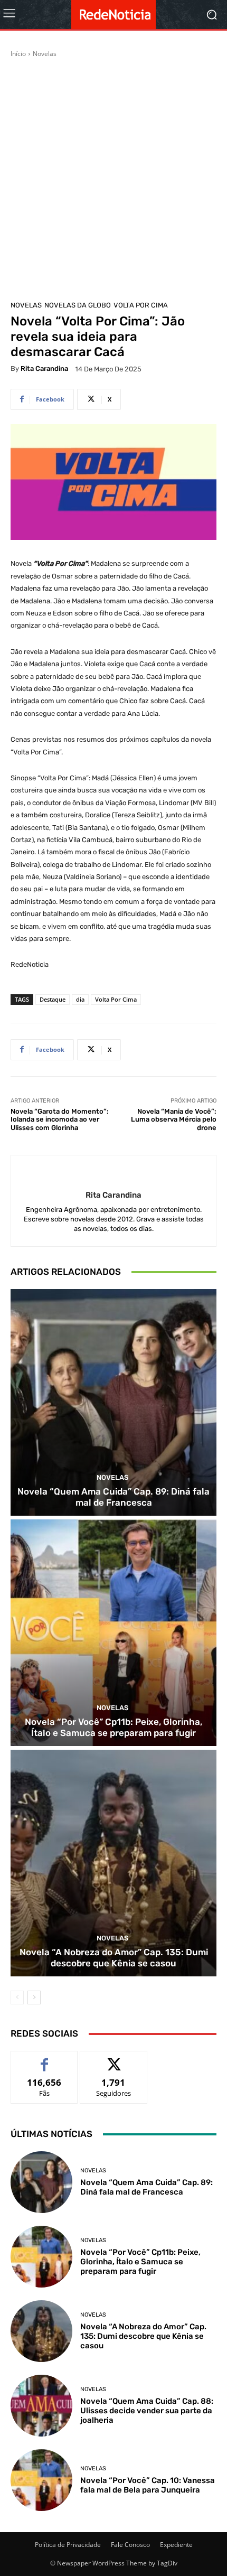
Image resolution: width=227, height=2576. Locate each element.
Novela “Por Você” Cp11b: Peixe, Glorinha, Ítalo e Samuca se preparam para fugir (113, 1727)
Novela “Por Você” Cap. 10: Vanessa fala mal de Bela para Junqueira (148, 2485)
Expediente (176, 2545)
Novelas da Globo (78, 305)
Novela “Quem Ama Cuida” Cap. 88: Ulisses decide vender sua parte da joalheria (147, 2411)
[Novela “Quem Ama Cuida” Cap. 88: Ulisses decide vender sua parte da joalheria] (41, 2406)
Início (18, 54)
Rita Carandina (44, 368)
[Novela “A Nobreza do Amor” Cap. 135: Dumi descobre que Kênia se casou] (113, 1863)
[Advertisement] (113, 178)
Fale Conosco (130, 2545)
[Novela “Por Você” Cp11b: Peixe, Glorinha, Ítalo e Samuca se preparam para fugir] (113, 1633)
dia (80, 999)
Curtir (45, 2059)
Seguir (114, 2059)
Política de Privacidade (68, 2545)
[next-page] (34, 1998)
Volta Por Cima (141, 305)
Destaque (53, 999)
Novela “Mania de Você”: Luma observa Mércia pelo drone (174, 1119)
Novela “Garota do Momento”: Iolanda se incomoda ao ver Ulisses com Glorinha (60, 1119)
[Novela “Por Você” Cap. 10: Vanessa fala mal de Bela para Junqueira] (41, 2480)
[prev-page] (17, 1998)
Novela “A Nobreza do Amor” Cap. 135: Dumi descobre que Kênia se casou (114, 1957)
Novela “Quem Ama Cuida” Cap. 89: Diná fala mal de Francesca (113, 1497)
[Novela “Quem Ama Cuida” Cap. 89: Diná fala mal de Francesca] (113, 1402)
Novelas (45, 54)
